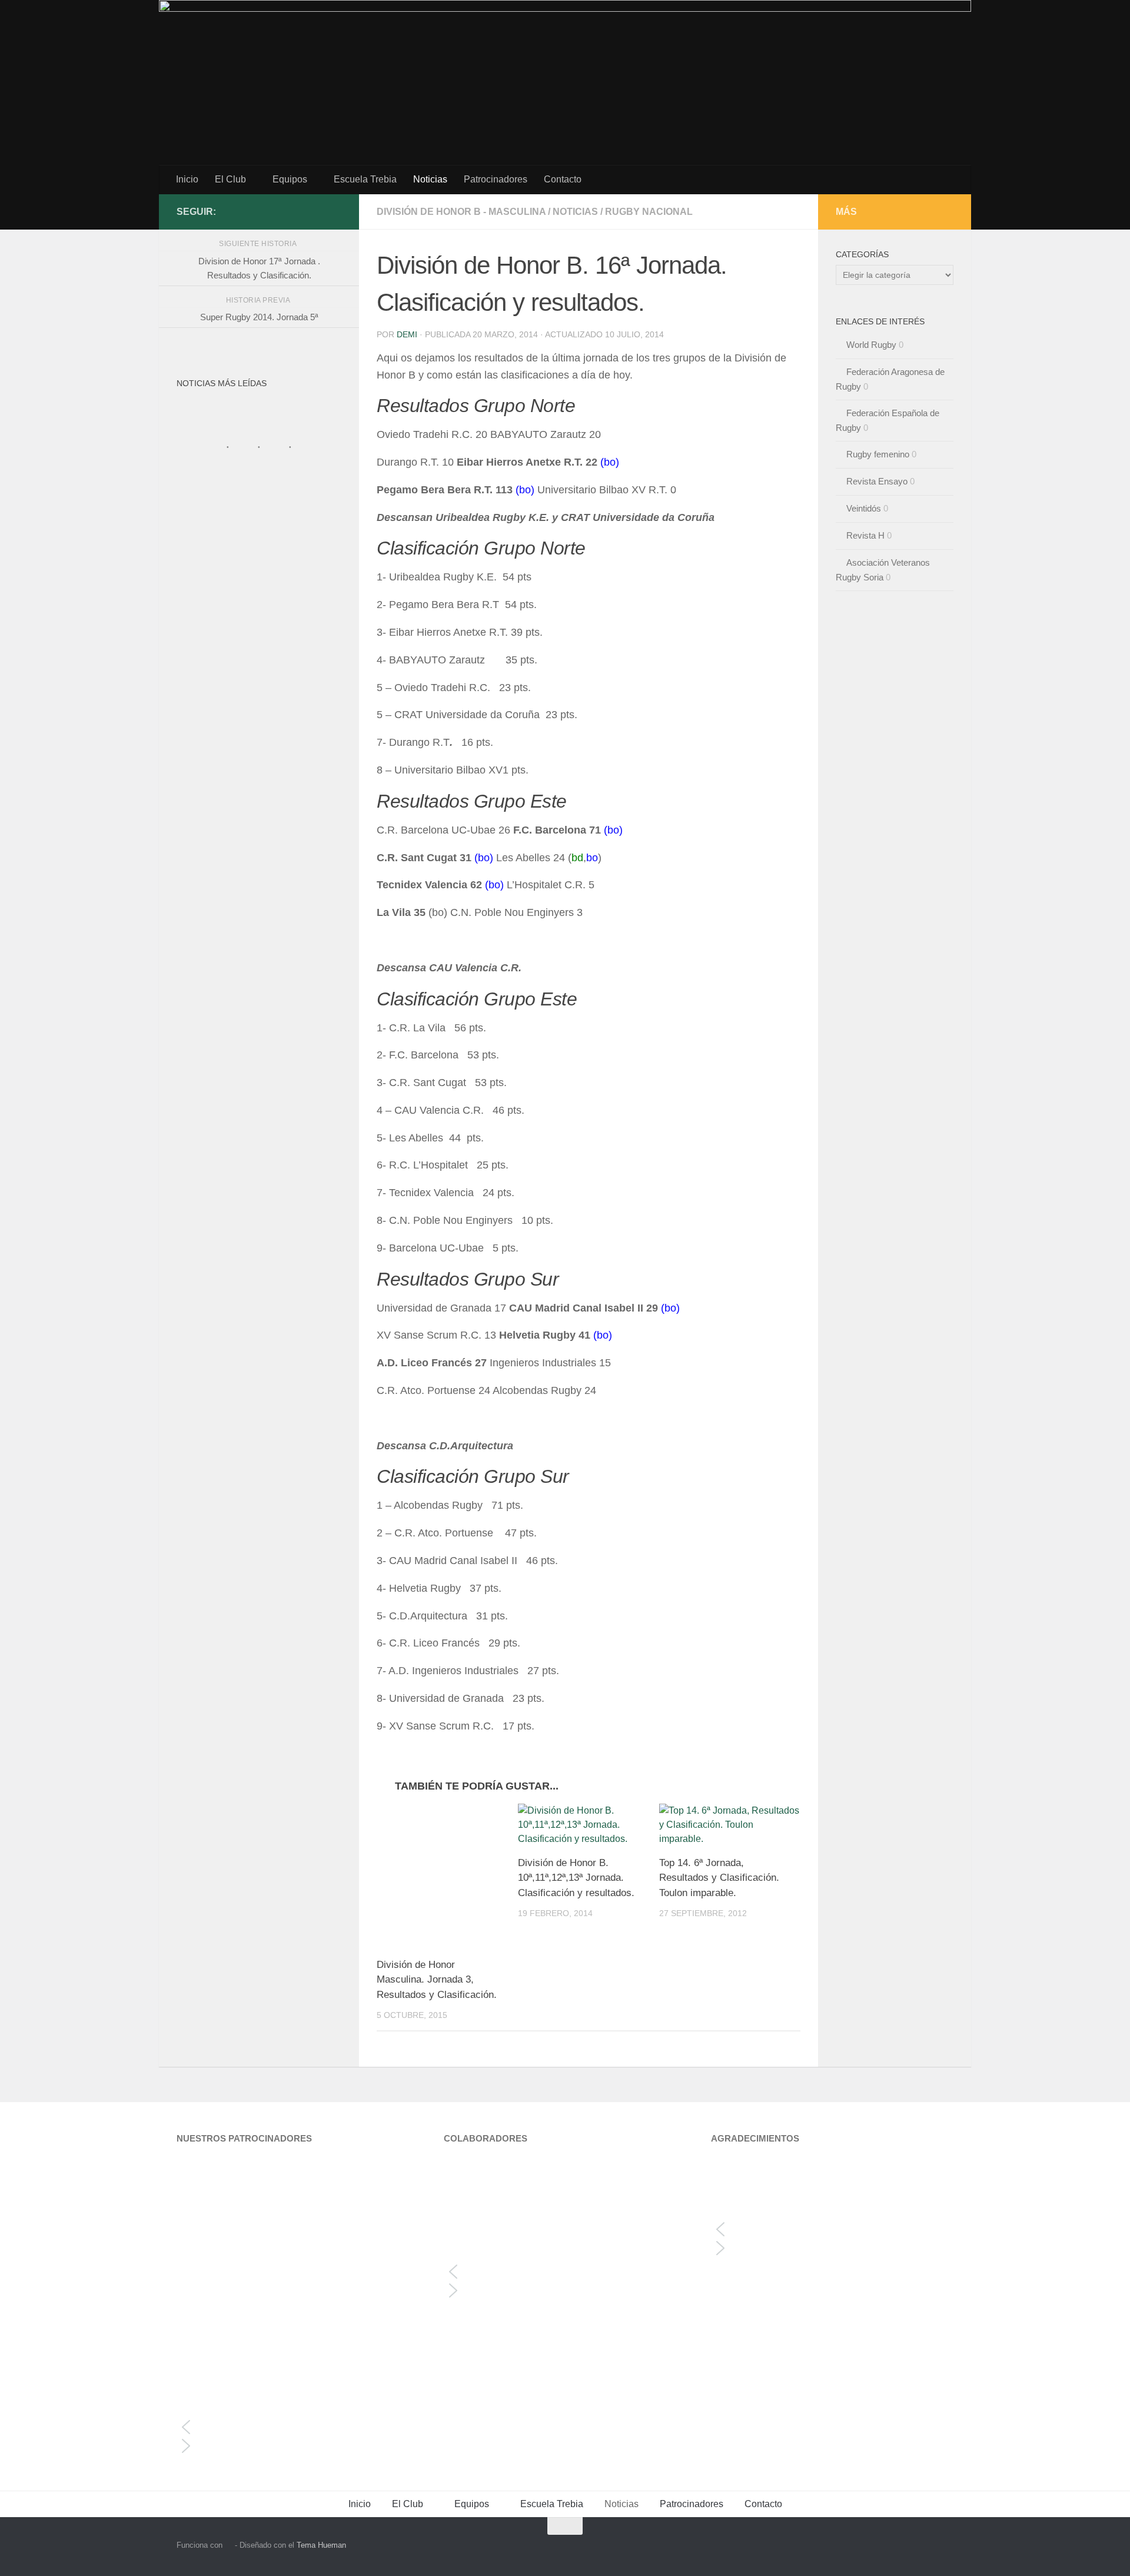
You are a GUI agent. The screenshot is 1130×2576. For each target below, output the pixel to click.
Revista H (865, 535)
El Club (230, 179)
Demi (407, 334)
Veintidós (864, 508)
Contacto (563, 179)
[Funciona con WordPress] (229, 2545)
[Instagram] (315, 211)
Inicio (187, 179)
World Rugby (871, 345)
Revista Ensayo (877, 481)
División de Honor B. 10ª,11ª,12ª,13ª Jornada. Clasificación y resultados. (576, 1878)
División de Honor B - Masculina (461, 212)
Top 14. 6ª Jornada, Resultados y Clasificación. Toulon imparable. (719, 1878)
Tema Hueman (321, 2545)
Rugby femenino (878, 454)
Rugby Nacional (649, 212)
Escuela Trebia (365, 179)
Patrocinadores (496, 179)
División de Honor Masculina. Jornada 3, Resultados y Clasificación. (437, 1980)
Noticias (430, 179)
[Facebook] (334, 211)
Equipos (290, 179)
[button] (298, 2427)
